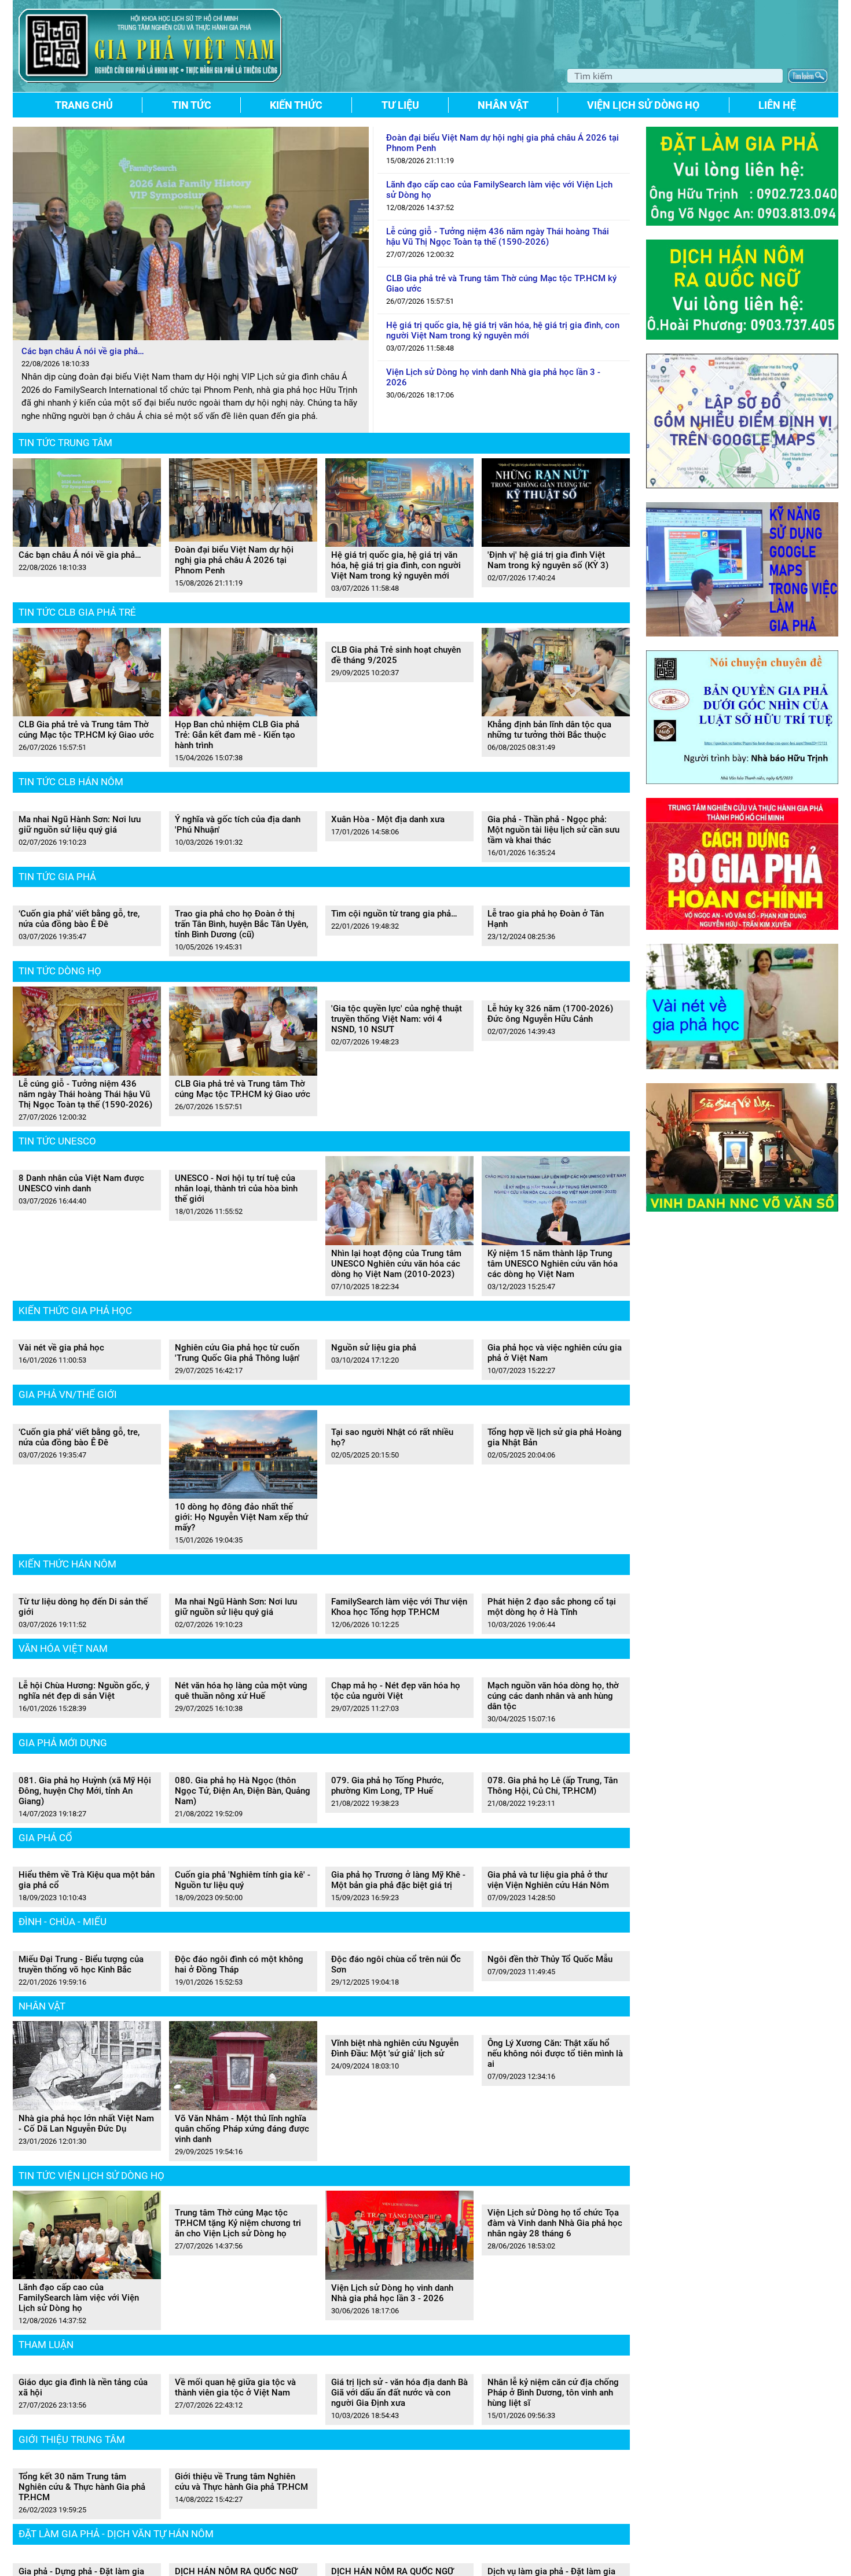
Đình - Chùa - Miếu (63, 2448)
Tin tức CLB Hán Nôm (71, 782)
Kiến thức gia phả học (75, 1462)
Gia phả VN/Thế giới (68, 1621)
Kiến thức (296, 105)
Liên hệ (777, 105)
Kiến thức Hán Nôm (67, 1790)
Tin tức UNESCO (57, 1292)
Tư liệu (400, 105)
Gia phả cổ (45, 2289)
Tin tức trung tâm (65, 443)
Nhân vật (503, 105)
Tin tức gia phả (57, 952)
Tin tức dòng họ (60, 1123)
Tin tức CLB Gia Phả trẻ (77, 612)
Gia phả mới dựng (63, 2119)
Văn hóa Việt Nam (63, 1949)
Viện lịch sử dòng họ (643, 105)
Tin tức (192, 105)
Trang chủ (84, 105)
